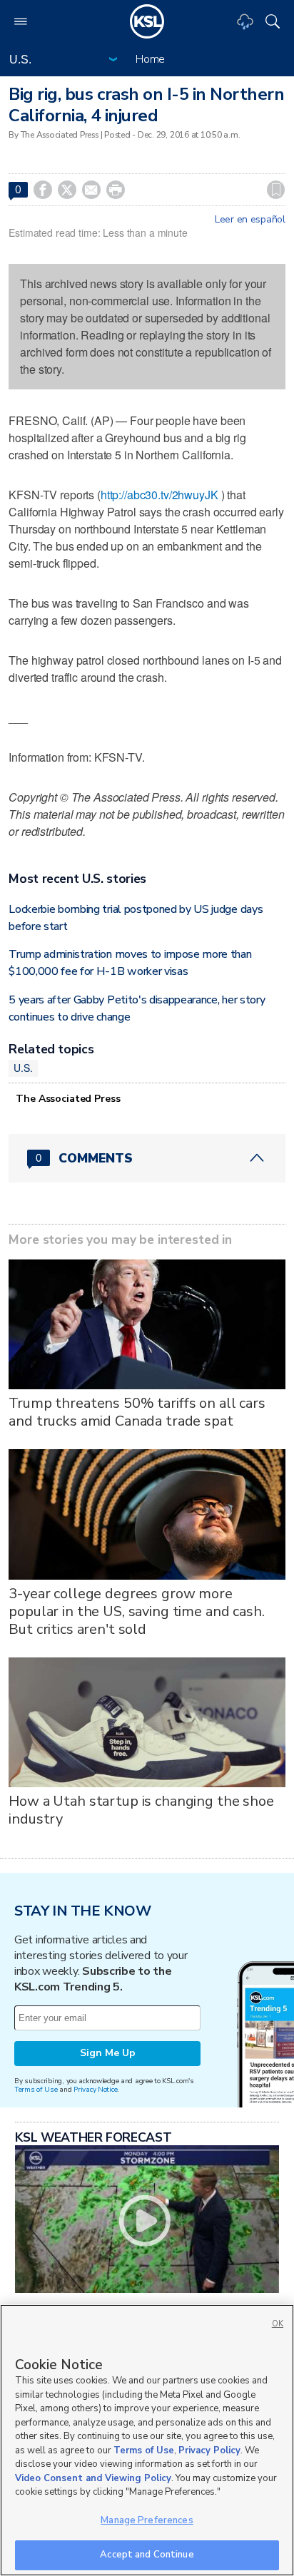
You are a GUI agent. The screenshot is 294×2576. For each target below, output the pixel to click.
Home (150, 59)
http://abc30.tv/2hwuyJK (159, 495)
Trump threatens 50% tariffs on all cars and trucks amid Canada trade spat (137, 1412)
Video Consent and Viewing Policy (93, 2478)
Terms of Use (36, 2089)
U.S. (23, 1068)
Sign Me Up (108, 2053)
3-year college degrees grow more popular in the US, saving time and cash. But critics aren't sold (136, 1611)
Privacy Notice (95, 2089)
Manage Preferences (147, 2520)
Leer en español (250, 220)
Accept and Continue (147, 2555)
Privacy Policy (209, 2450)
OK (278, 2324)
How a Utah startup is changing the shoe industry (141, 1810)
